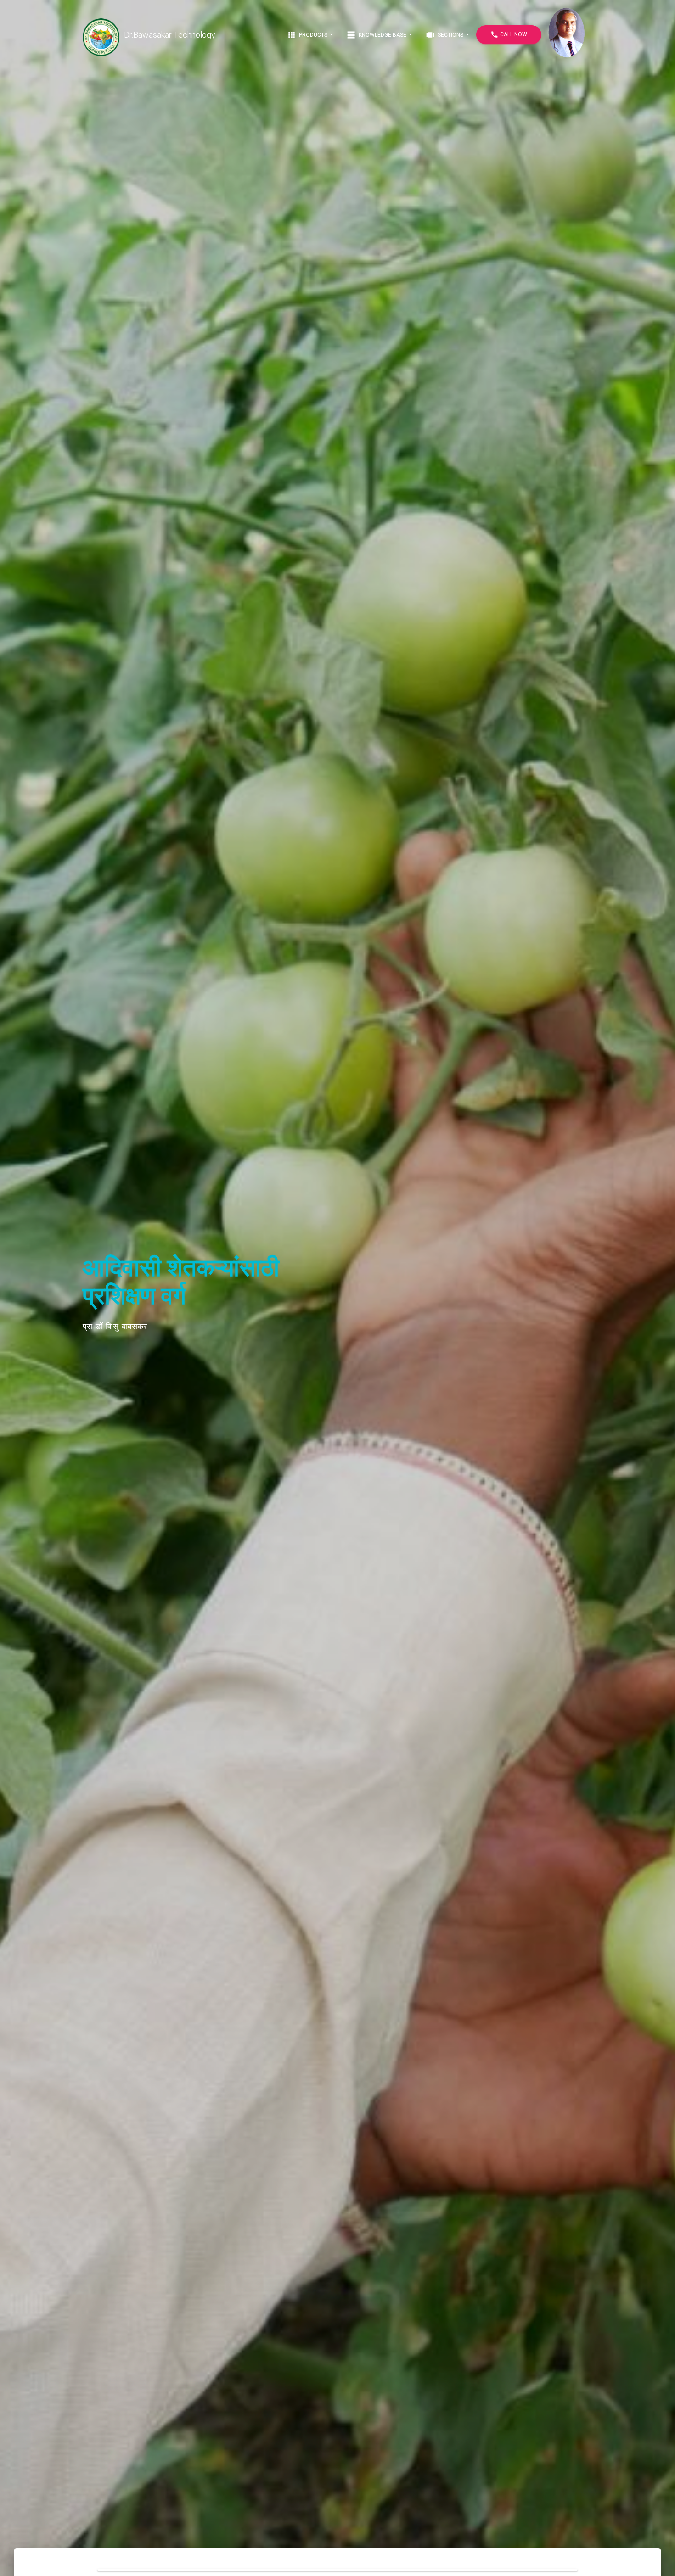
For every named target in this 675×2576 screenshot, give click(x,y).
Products (308, 35)
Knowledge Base (377, 35)
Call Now (509, 34)
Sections (445, 35)
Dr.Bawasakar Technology (170, 35)
